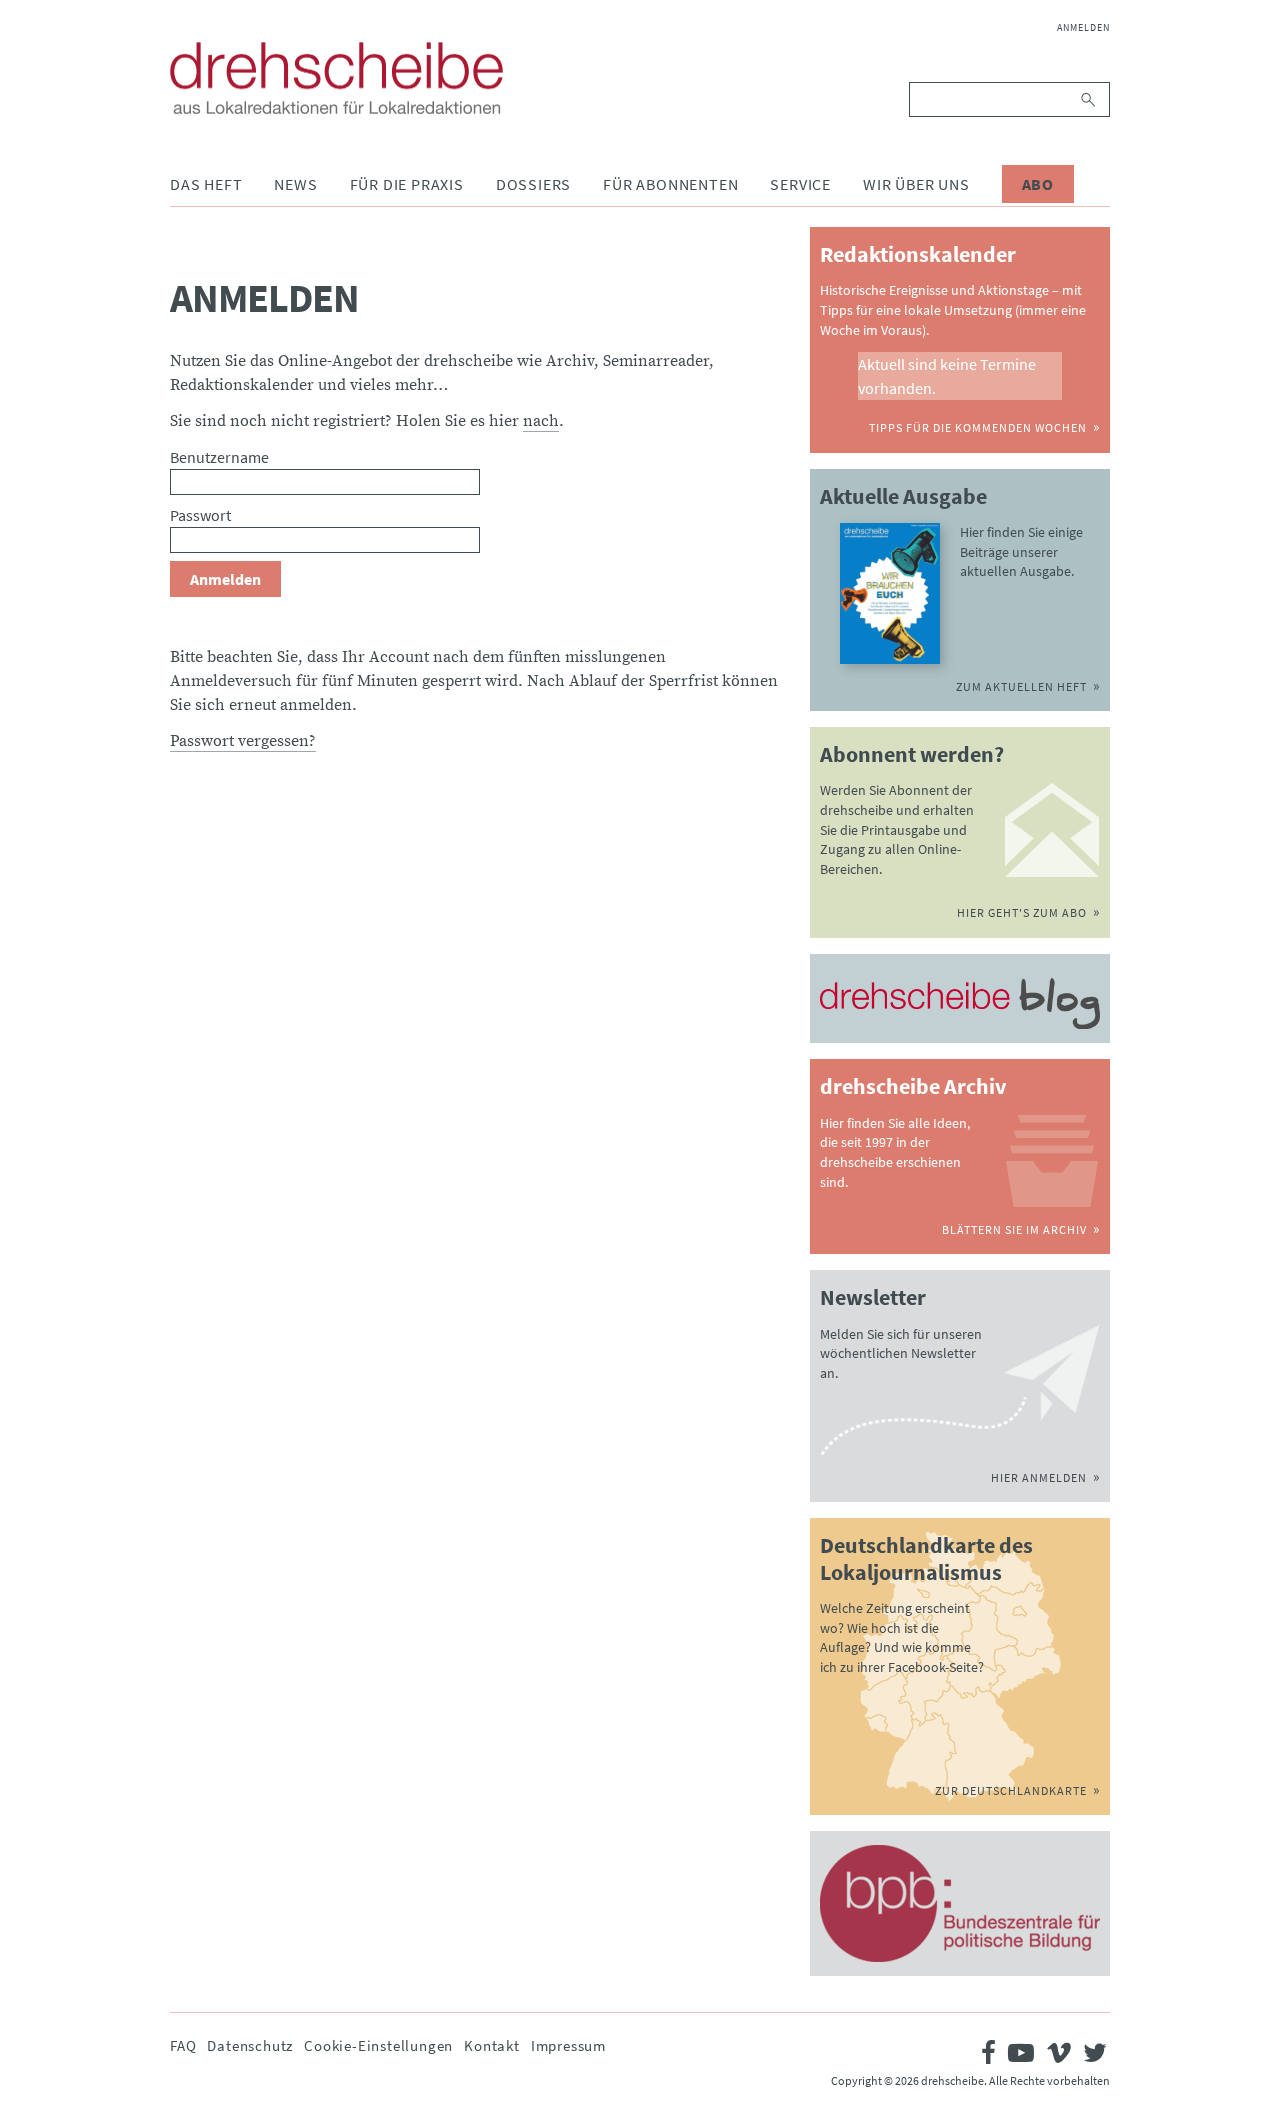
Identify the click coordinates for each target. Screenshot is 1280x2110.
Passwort (200, 515)
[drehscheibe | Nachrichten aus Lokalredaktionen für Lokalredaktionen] (336, 78)
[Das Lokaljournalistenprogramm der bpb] (960, 1903)
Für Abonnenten (670, 184)
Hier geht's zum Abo (1022, 912)
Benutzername (219, 457)
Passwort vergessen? (243, 741)
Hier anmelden (1039, 1477)
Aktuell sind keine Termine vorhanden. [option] (947, 376)
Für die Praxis (407, 184)
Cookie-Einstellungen (378, 2045)
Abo (1038, 184)
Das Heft (206, 184)
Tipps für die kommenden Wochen (978, 427)
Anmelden (1083, 27)
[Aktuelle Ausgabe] (890, 593)
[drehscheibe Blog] (960, 1004)
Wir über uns (916, 184)
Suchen (1089, 99)
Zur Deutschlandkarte (1011, 1790)
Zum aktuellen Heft (1021, 686)
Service (800, 184)
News (295, 184)
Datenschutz (250, 2045)
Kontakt (492, 2045)
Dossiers (533, 184)
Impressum (568, 2045)
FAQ (183, 2045)
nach (541, 421)
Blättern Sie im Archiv (1014, 1229)
